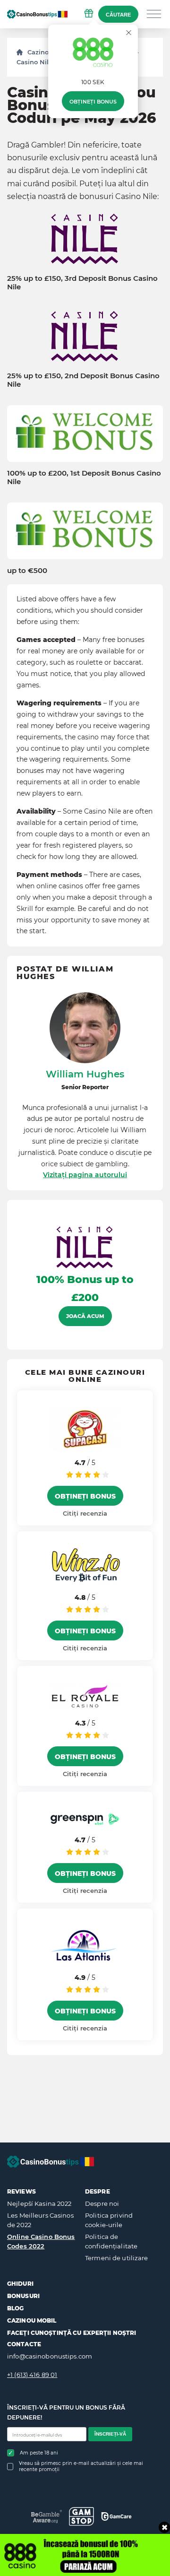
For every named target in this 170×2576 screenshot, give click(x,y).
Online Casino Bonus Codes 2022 (41, 2241)
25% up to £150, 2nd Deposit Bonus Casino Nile (83, 380)
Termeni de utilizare (117, 2258)
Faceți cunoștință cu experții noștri (72, 2333)
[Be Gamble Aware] (47, 2516)
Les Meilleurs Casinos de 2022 (40, 2220)
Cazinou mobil (32, 2320)
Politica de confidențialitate (111, 2241)
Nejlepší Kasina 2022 (39, 2203)
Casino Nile (34, 62)
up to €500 (27, 571)
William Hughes (85, 1074)
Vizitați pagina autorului (85, 1175)
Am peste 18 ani (39, 2453)
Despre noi (102, 2203)
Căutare (118, 15)
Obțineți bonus (93, 102)
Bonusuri (23, 2296)
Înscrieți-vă (110, 2434)
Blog (15, 2308)
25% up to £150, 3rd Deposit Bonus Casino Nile (82, 283)
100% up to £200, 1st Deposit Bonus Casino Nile (84, 477)
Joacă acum (85, 1316)
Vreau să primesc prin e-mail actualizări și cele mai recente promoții (81, 2466)
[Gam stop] (81, 2516)
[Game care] (116, 2516)
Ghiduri (20, 2284)
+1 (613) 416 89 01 (32, 2375)
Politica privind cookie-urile (109, 2220)
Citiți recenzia (85, 1513)
